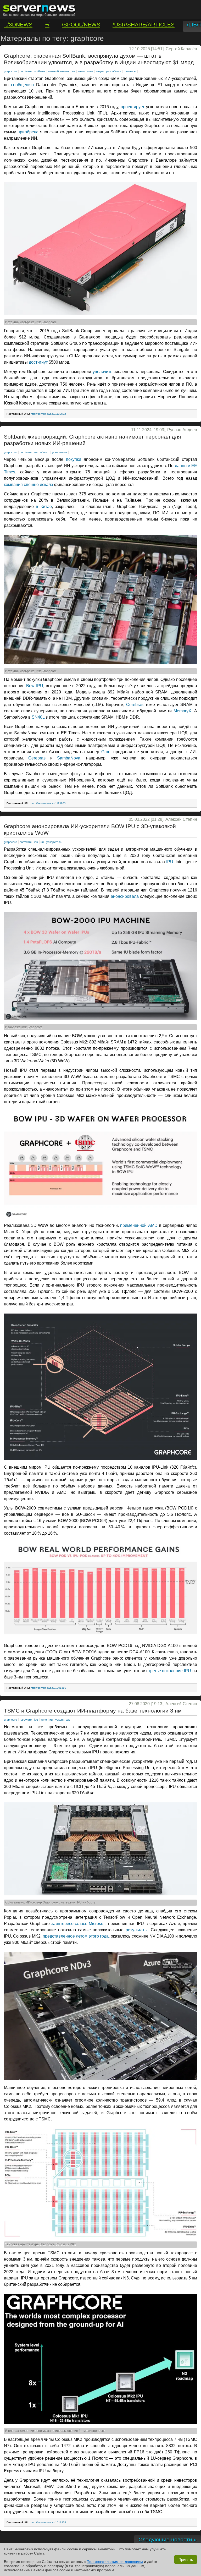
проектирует (133, 107)
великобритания (59, 71)
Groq (106, 752)
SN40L (38, 717)
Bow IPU (35, 686)
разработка (114, 71)
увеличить (102, 372)
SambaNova (69, 758)
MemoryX (182, 711)
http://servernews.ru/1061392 (48, 1688)
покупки (74, 459)
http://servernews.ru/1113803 (48, 803)
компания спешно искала (29, 485)
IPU (170, 862)
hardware (26, 71)
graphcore (10, 71)
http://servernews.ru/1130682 (48, 414)
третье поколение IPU (170, 1671)
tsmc (44, 1720)
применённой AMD (139, 1225)
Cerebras (135, 705)
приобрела (28, 132)
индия (100, 71)
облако (45, 452)
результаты (137, 1930)
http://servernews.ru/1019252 (48, 2522)
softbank (40, 71)
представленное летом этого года (76, 1936)
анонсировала (125, 896)
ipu (36, 842)
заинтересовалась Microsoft (78, 1924)
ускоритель (59, 452)
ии (74, 71)
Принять (186, 2559)
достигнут (38, 362)
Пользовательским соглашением (115, 2562)
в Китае (44, 507)
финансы (130, 71)
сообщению (22, 85)
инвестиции (85, 71)
